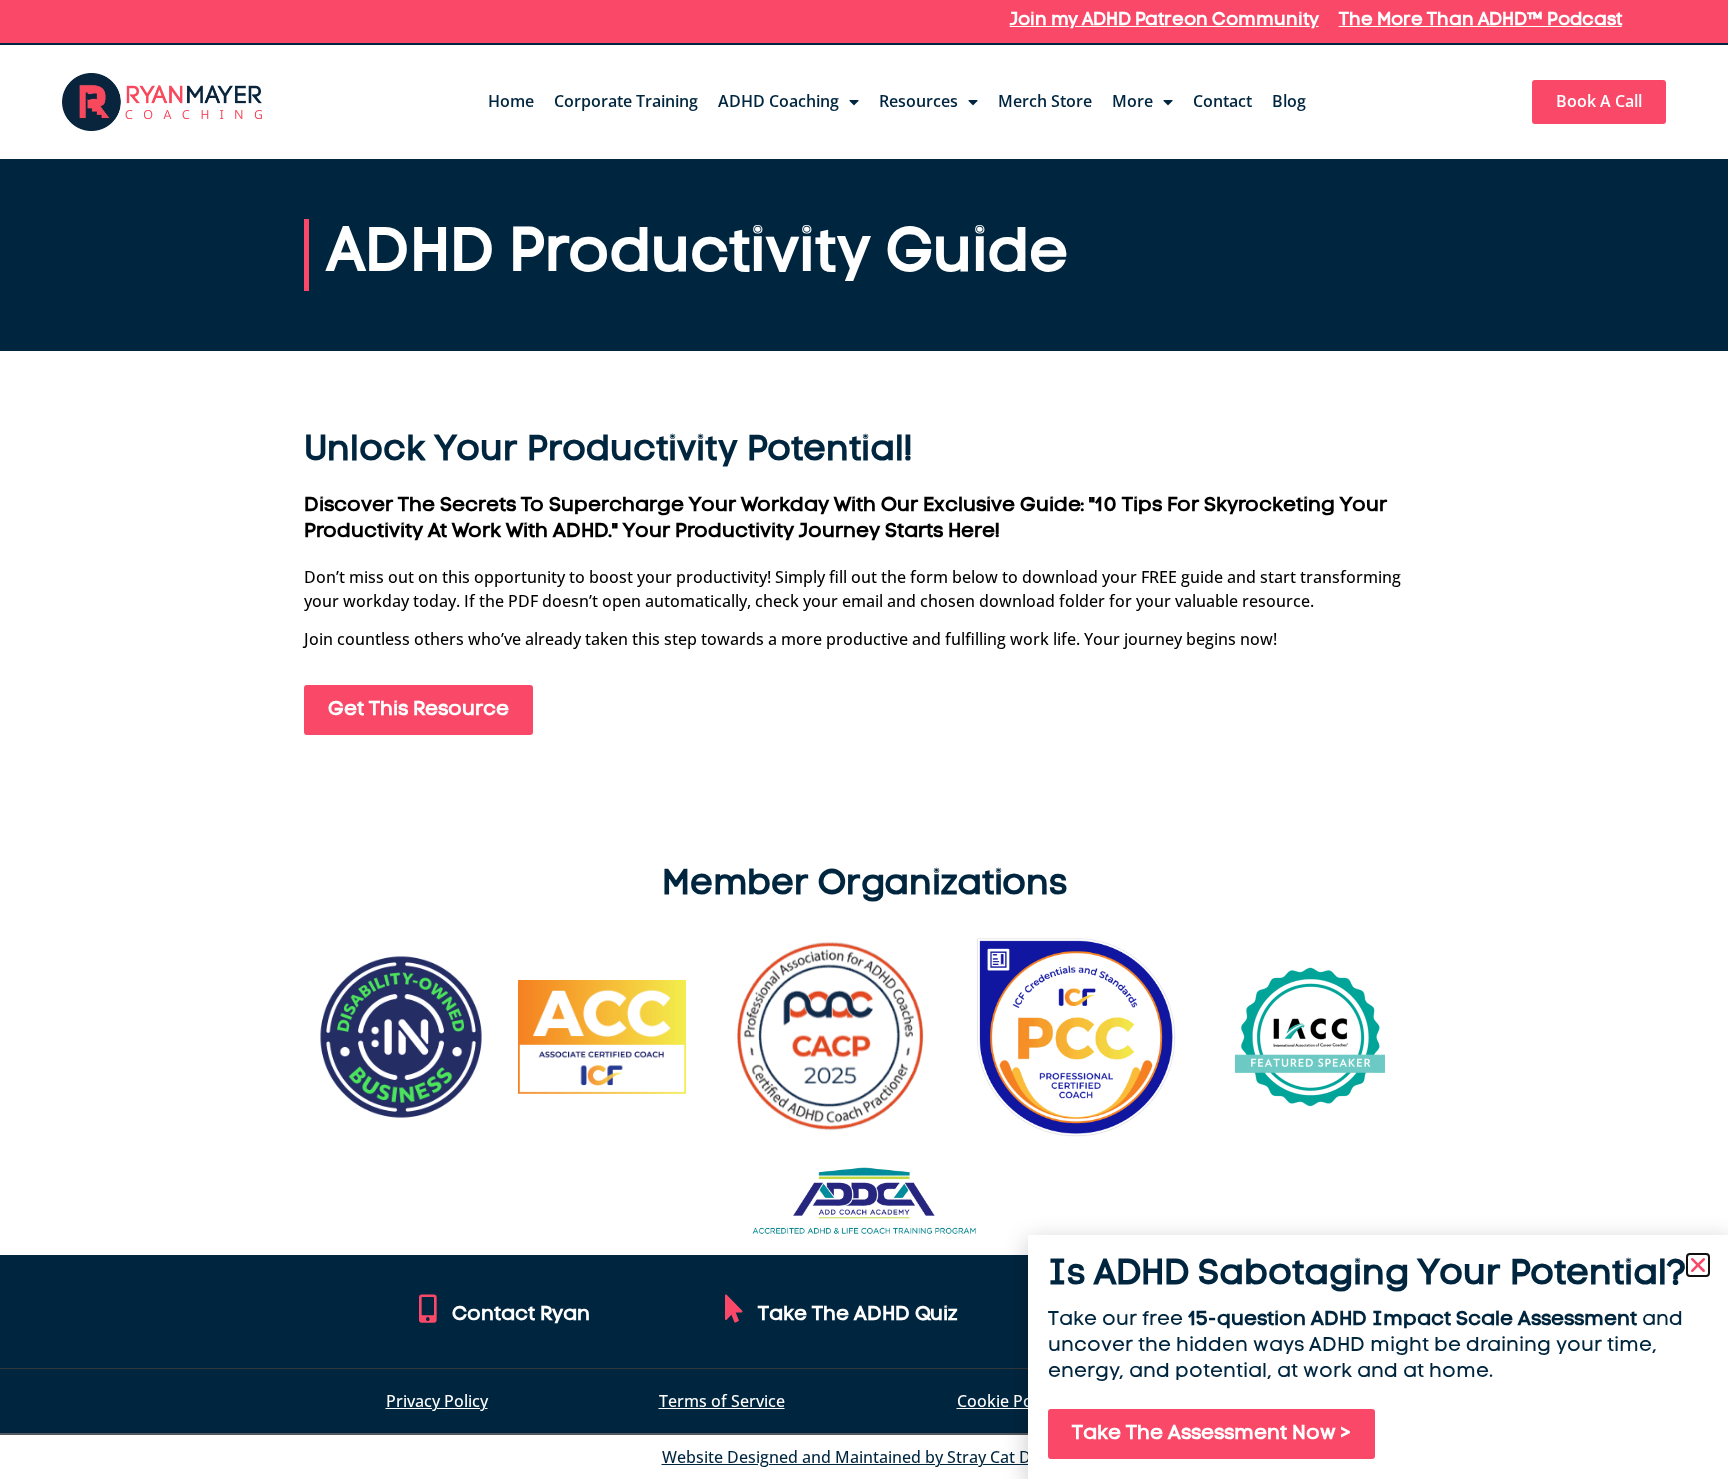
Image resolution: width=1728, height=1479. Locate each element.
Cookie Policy (1007, 1401)
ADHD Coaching (778, 101)
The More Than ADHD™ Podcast (1480, 21)
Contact (1222, 101)
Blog (1289, 101)
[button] (1698, 1265)
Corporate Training (626, 101)
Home (511, 101)
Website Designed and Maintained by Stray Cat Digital (864, 1457)
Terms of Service (722, 1401)
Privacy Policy (437, 1401)
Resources (918, 101)
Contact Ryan (521, 1315)
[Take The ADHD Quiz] (734, 1309)
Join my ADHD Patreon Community (1164, 21)
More (1132, 101)
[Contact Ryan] (428, 1309)
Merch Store (1045, 101)
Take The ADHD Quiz (857, 1315)
